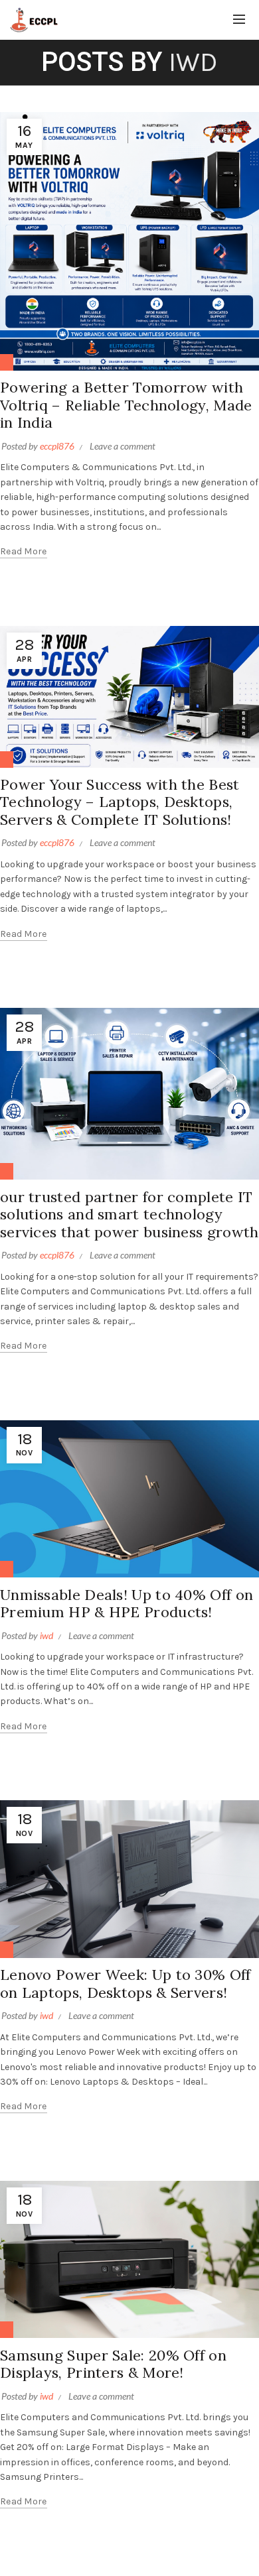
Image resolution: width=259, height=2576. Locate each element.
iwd (193, 62)
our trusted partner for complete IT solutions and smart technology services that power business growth (129, 1214)
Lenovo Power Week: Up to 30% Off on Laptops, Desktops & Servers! (126, 1983)
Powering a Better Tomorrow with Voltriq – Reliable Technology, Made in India (126, 405)
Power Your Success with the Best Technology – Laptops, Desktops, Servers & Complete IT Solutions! (120, 802)
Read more (24, 551)
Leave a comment (123, 446)
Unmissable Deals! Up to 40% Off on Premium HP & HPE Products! (127, 1603)
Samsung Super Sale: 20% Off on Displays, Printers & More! (113, 2364)
